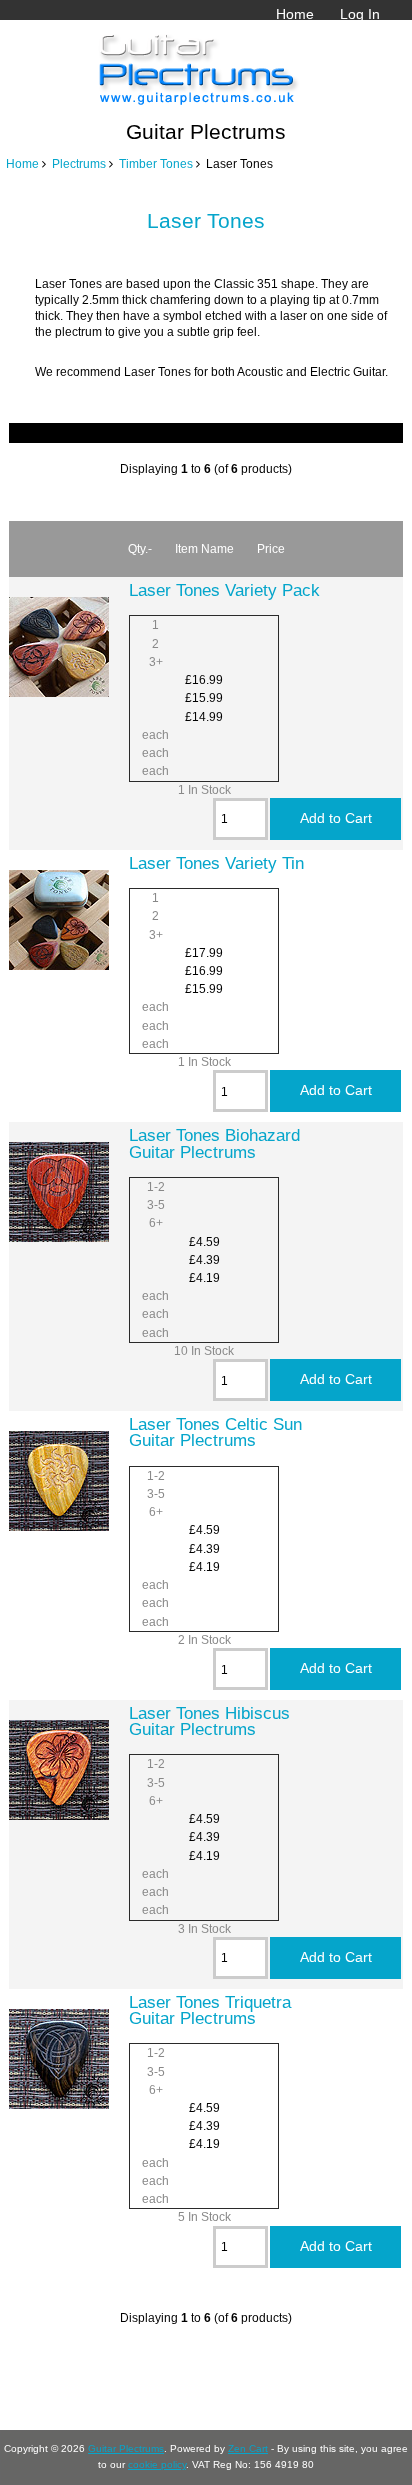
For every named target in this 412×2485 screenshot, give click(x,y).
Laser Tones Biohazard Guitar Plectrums (214, 1143)
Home (295, 14)
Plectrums (79, 163)
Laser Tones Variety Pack (224, 590)
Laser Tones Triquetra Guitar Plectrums (210, 2010)
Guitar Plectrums (126, 2448)
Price (271, 548)
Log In (360, 14)
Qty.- (140, 548)
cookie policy (157, 2464)
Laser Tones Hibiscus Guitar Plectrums (209, 1721)
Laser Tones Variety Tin (216, 863)
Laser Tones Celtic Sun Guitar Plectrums (215, 1432)
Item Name (204, 548)
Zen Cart (248, 2448)
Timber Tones (156, 163)
